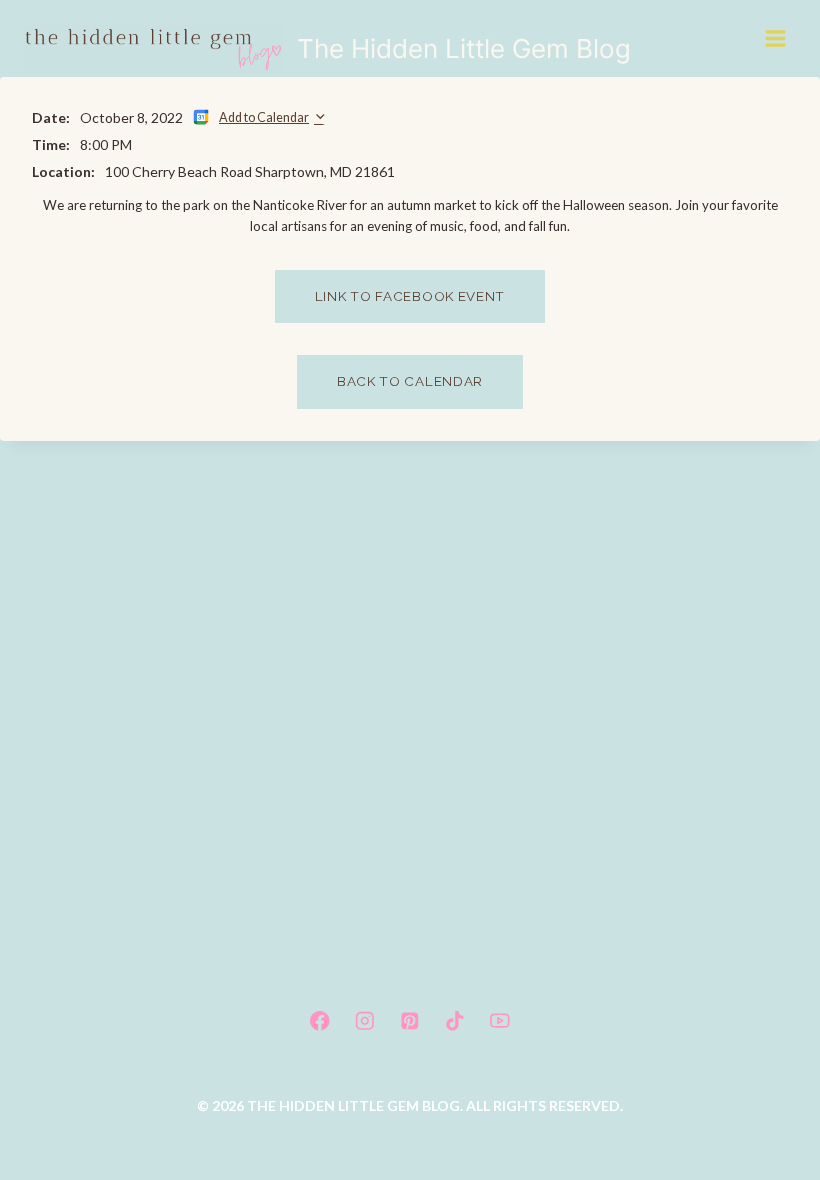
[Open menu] (776, 38)
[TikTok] (454, 1020)
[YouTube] (500, 1020)
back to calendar (410, 381)
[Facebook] (319, 1020)
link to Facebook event (410, 296)
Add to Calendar (264, 117)
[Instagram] (364, 1020)
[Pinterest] (409, 1020)
